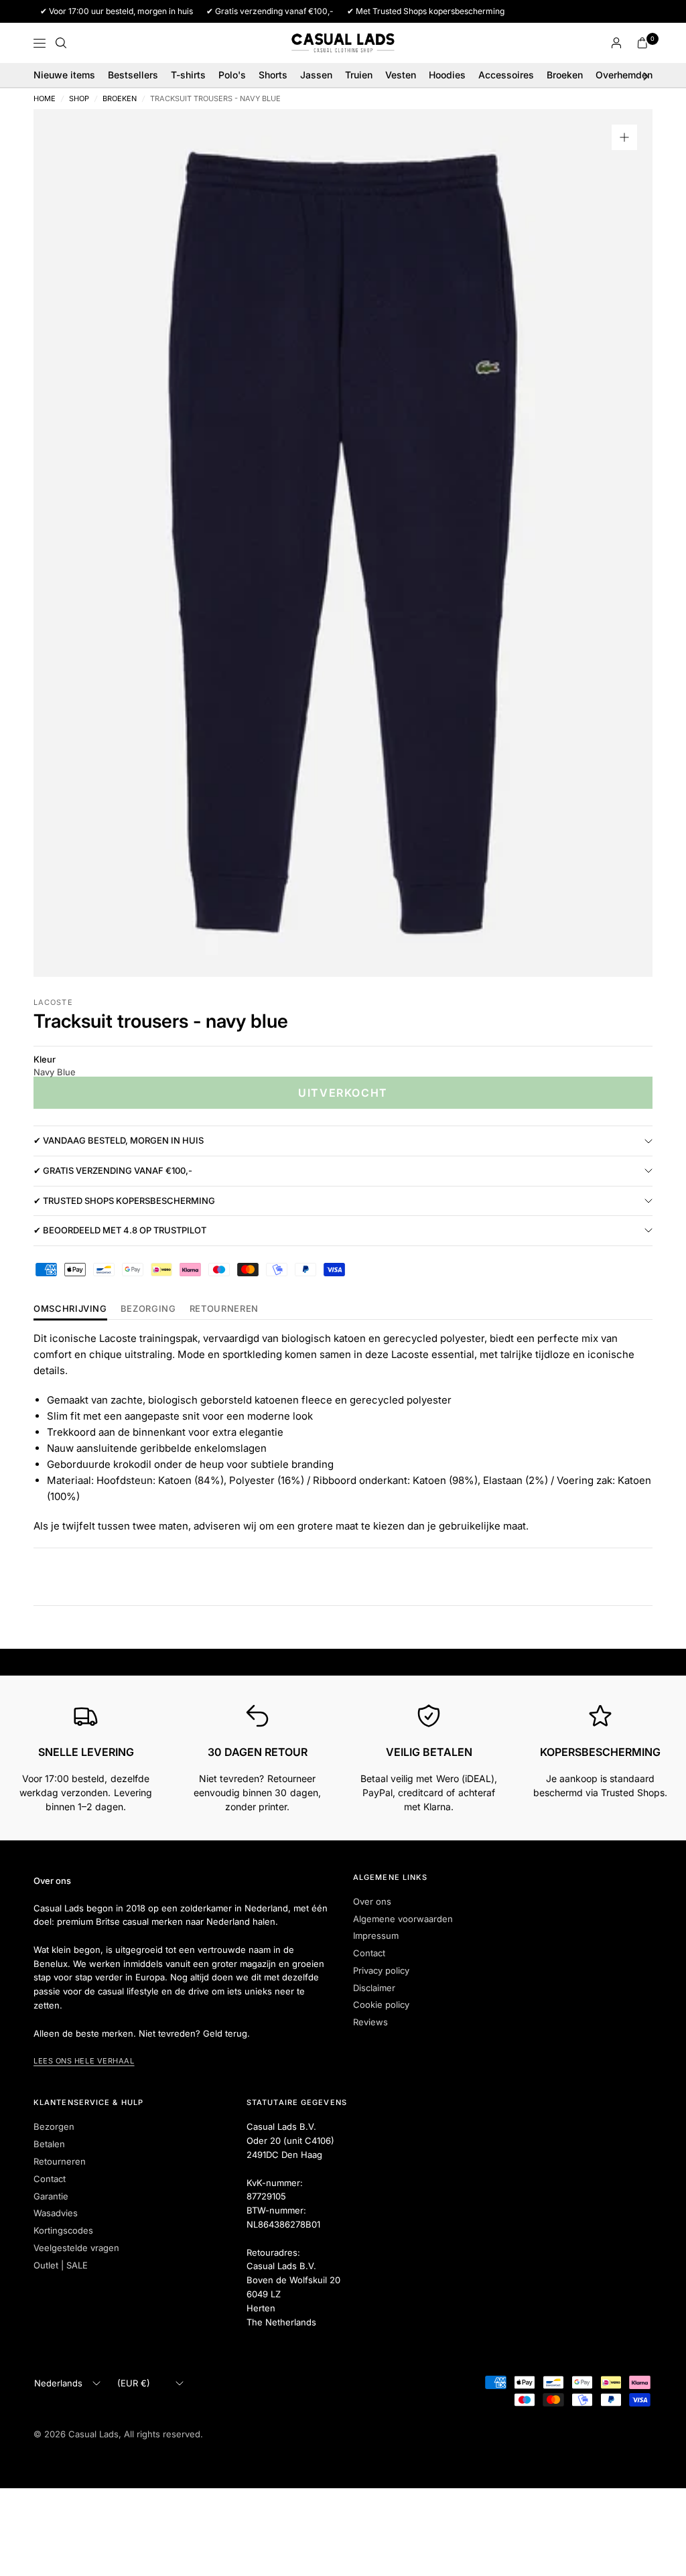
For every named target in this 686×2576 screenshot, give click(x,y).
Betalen (49, 2144)
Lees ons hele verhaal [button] (84, 2061)
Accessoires (506, 75)
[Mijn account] (616, 43)
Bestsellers (133, 75)
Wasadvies (56, 2213)
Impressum (376, 1936)
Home (45, 99)
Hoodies (447, 75)
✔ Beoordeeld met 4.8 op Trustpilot (120, 1230)
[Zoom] (624, 137)
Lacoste (53, 1002)
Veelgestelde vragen (76, 2248)
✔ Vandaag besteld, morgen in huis (119, 1140)
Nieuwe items (64, 75)
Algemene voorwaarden (403, 1919)
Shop (79, 99)
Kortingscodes (63, 2230)
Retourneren (60, 2161)
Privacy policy (381, 1970)
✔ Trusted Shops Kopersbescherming (124, 1201)
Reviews (370, 2022)
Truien (359, 75)
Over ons (372, 1901)
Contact (369, 1953)
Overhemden (624, 75)
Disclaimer (374, 1988)
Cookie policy (381, 2005)
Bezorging (148, 1309)
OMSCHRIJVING (70, 1309)
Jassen (316, 75)
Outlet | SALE (61, 2265)
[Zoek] (61, 43)
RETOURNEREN (224, 1309)
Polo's (232, 75)
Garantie (51, 2196)
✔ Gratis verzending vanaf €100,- (113, 1170)
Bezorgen (54, 2126)
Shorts (273, 75)
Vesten (401, 75)
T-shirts (188, 75)
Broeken (565, 75)
